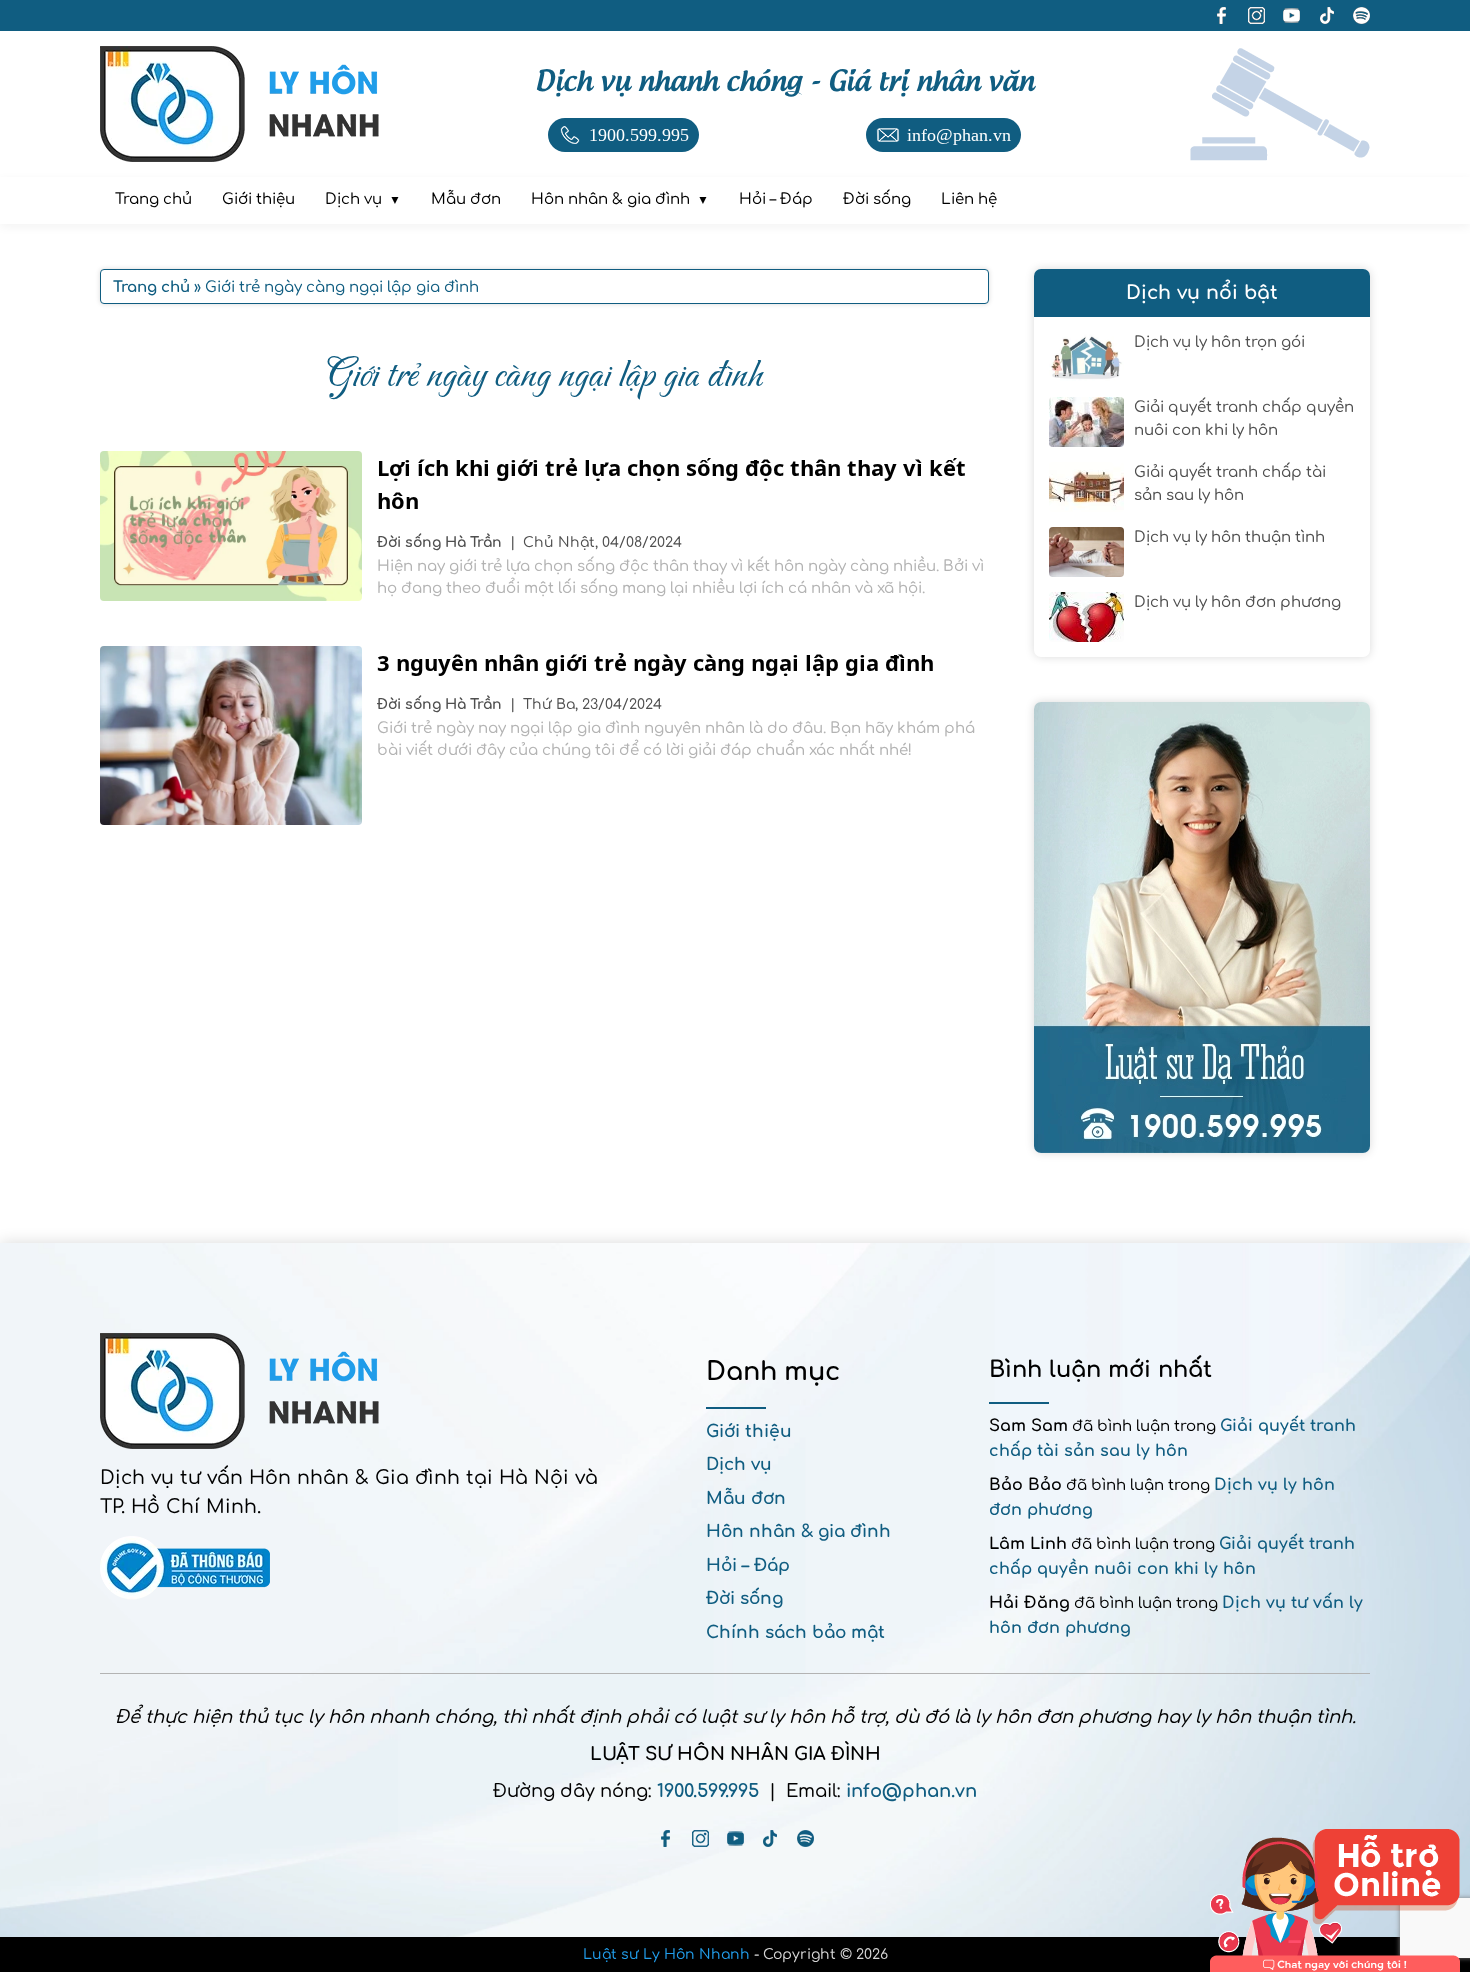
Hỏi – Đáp (748, 1565)
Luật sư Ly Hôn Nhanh (666, 1954)
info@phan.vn (911, 1791)
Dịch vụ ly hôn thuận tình (1229, 537)
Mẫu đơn (746, 1498)
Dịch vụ (739, 1464)
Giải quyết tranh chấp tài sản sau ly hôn (1230, 484)
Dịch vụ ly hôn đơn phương (1237, 602)
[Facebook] (665, 1838)
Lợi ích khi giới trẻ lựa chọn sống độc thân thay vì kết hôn (671, 483)
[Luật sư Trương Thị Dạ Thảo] (1202, 927)
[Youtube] (735, 1838)
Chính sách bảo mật (795, 1632)
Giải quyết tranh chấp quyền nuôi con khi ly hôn (1244, 419)
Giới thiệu (749, 1431)
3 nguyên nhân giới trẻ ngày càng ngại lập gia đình (658, 662)
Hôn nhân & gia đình (798, 1531)
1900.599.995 (708, 1791)
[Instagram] (700, 1838)
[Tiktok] (770, 1838)
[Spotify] (805, 1838)
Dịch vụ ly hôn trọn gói (1219, 342)
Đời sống (411, 542)
